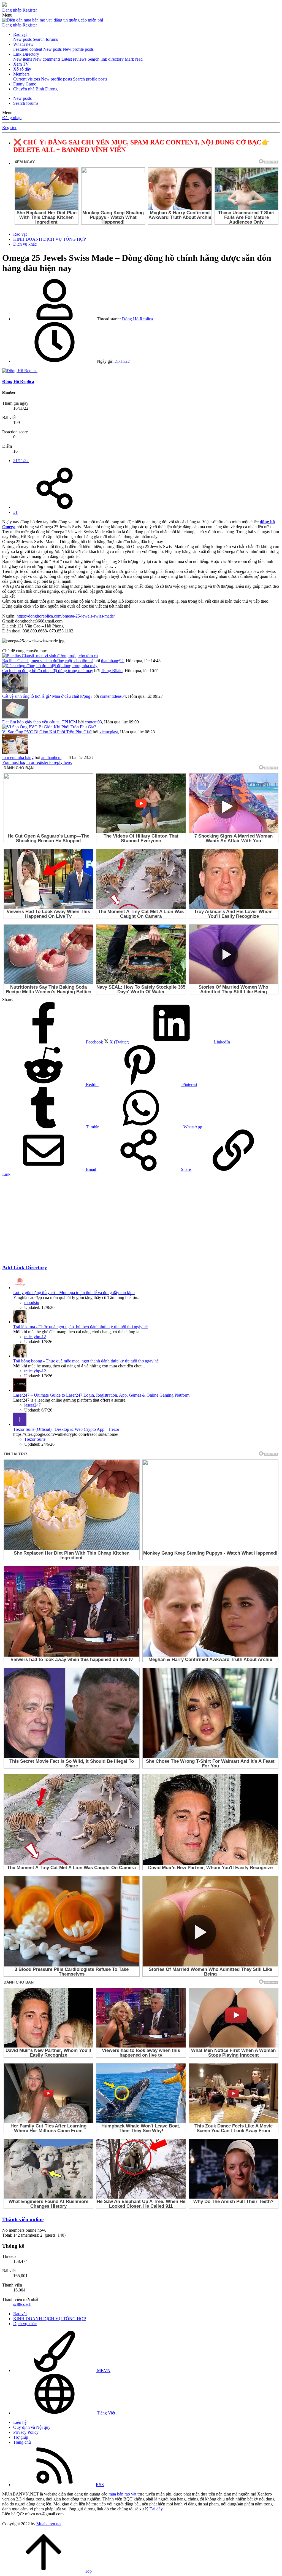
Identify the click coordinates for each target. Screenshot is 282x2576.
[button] (7, 15)
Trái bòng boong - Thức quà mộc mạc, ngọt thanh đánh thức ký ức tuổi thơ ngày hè (86, 1361)
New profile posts (78, 49)
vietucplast (109, 732)
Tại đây (156, 2509)
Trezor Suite (35, 1439)
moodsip (32, 1302)
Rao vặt (20, 34)
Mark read (134, 59)
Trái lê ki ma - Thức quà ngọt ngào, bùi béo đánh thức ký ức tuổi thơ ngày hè (80, 1327)
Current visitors (27, 79)
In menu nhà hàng (18, 757)
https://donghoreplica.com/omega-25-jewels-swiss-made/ (66, 616)
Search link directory (106, 59)
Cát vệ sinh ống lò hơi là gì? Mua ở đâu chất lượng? (47, 696)
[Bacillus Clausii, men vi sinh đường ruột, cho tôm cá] (50, 656)
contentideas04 (113, 696)
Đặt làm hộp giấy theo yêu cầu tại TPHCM (40, 722)
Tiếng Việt (105, 2413)
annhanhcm (51, 757)
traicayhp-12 (35, 1337)
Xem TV (21, 64)
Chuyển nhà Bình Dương (35, 89)
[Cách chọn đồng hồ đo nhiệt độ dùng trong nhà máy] (50, 666)
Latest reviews (74, 59)
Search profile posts (90, 79)
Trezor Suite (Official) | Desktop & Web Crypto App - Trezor (66, 1429)
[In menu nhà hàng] (15, 752)
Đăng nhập (12, 118)
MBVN (103, 2370)
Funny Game (25, 84)
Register (9, 128)
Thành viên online (23, 2219)
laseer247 (32, 1405)
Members (21, 74)
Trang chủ (22, 2442)
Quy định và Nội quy (32, 2427)
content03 (93, 722)
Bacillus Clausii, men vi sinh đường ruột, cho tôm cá (48, 661)
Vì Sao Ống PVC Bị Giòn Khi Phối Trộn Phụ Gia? (47, 732)
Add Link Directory (25, 1267)
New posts (22, 39)
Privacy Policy (26, 2432)
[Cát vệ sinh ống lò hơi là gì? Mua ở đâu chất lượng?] (15, 691)
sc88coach (22, 2304)
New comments (47, 59)
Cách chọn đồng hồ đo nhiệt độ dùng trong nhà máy (48, 671)
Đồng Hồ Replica (137, 319)
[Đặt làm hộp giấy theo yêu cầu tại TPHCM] (15, 717)
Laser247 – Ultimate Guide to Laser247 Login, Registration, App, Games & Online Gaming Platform (101, 1395)
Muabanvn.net (49, 2524)
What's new (23, 44)
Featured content (28, 49)
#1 (15, 512)
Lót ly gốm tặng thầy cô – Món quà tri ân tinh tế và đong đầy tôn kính (74, 1293)
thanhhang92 (112, 661)
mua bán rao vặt (122, 2494)
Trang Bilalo (112, 671)
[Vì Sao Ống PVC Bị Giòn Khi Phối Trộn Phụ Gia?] (49, 727)
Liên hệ (20, 2422)
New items (23, 59)
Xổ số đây (22, 69)
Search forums (45, 39)
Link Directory (26, 54)
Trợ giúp (21, 2437)
